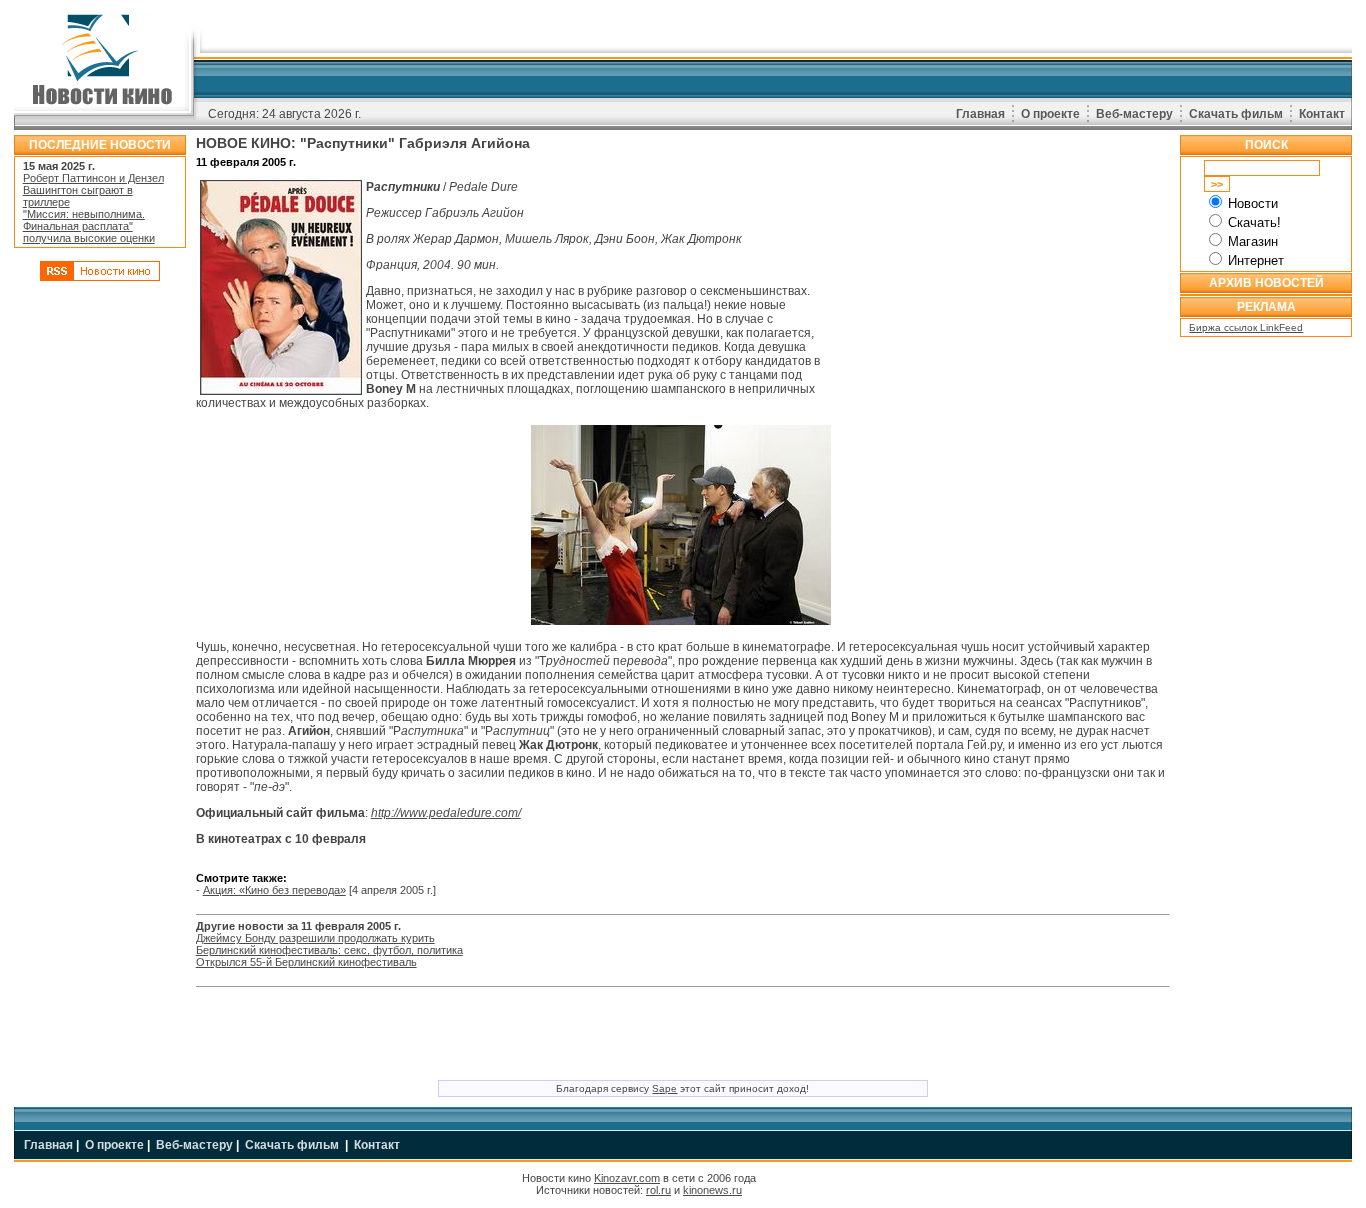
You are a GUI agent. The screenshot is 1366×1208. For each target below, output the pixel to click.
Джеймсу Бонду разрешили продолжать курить (315, 938)
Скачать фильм (1236, 114)
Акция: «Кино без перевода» (274, 890)
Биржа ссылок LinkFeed (1246, 327)
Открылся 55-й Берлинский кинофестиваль (306, 962)
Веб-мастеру (1134, 114)
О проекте (1050, 114)
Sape (664, 1088)
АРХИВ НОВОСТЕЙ (1266, 283)
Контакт (1322, 114)
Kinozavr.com (627, 1178)
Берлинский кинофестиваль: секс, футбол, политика (329, 950)
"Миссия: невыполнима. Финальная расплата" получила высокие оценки (89, 226)
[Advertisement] (100, 593)
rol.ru (658, 1190)
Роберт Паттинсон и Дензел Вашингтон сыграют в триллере (93, 190)
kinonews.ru (712, 1190)
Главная (980, 114)
